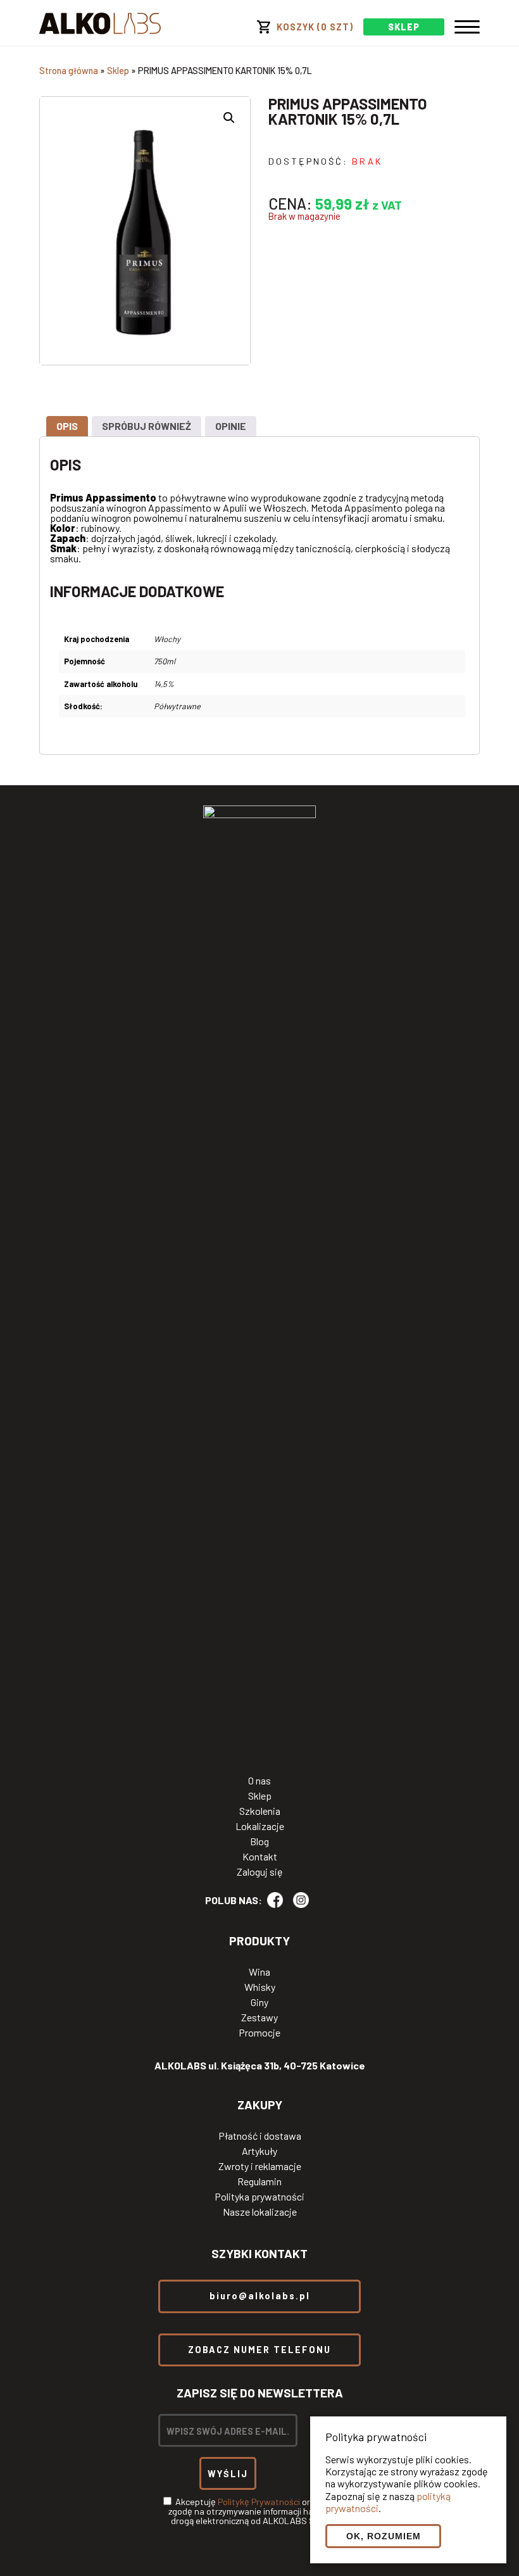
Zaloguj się (260, 1872)
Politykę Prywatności (259, 2502)
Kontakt (260, 1857)
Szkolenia (260, 1811)
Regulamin (259, 2181)
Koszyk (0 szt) (315, 27)
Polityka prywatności (259, 2197)
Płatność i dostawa (260, 2136)
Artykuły (259, 2151)
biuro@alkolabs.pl (260, 2296)
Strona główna (69, 71)
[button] (229, 118)
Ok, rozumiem (384, 2536)
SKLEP (404, 27)
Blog (259, 1841)
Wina (259, 1972)
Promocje (259, 2033)
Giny (259, 2002)
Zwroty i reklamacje (260, 2166)
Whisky (260, 1987)
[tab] (67, 426)
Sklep (118, 71)
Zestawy (259, 2017)
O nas (259, 1781)
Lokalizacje (260, 1826)
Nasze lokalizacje (260, 2212)
